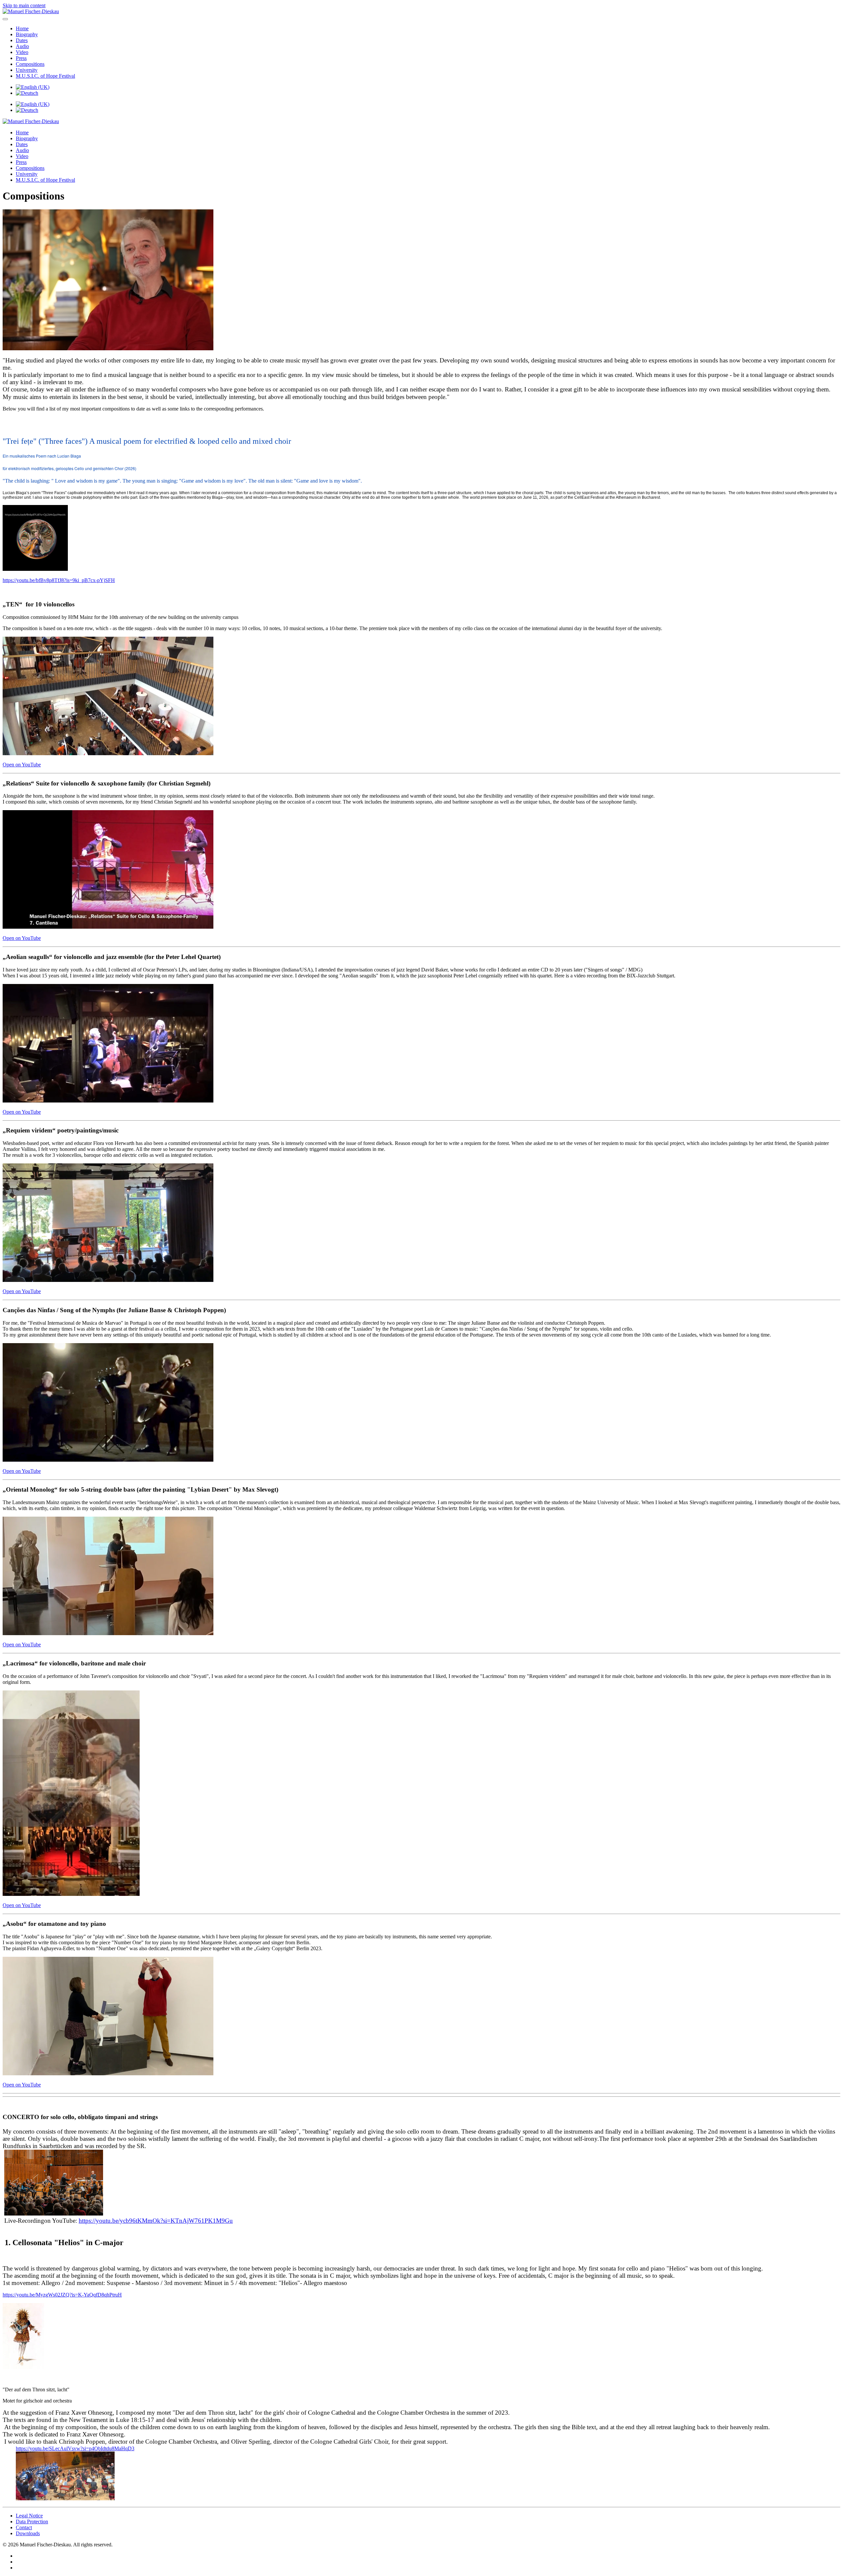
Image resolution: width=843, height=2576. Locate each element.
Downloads (28, 2533)
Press (21, 58)
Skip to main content (24, 5)
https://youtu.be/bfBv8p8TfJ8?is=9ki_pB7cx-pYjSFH (59, 580)
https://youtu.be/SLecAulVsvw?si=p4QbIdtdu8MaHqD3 (75, 2448)
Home (22, 28)
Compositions (30, 64)
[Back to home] (31, 11)
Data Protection (32, 2522)
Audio (22, 46)
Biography (27, 34)
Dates (22, 40)
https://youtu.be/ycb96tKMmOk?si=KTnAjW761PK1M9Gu (156, 2221)
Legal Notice (29, 2516)
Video (22, 52)
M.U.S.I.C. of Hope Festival (45, 76)
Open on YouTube (22, 765)
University (27, 70)
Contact (24, 2527)
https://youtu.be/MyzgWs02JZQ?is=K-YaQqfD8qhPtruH (62, 2295)
